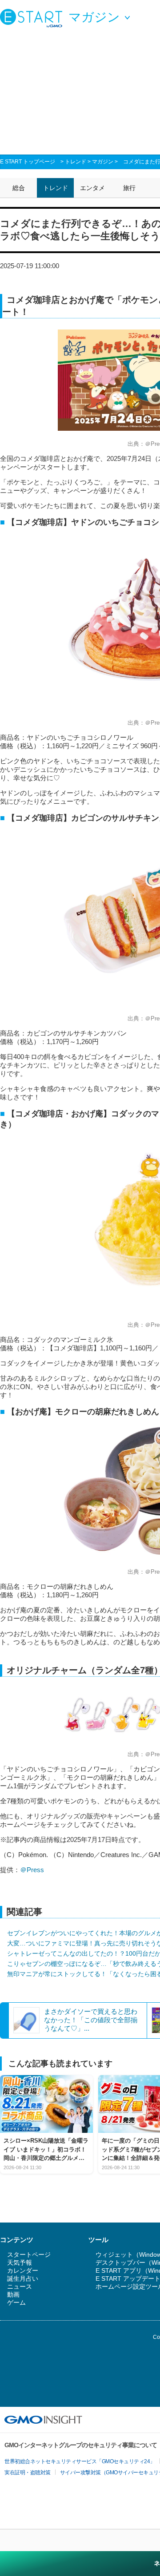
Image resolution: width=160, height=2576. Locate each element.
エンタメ (92, 188)
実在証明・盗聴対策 (28, 2473)
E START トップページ (28, 162)
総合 (19, 188)
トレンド (76, 162)
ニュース (20, 2286)
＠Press (32, 1870)
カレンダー (23, 2270)
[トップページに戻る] (33, 18)
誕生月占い (23, 2278)
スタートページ (29, 2254)
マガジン (103, 162)
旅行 (129, 188)
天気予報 (20, 2262)
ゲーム (16, 2302)
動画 (13, 2294)
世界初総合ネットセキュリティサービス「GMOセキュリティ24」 (80, 2461)
